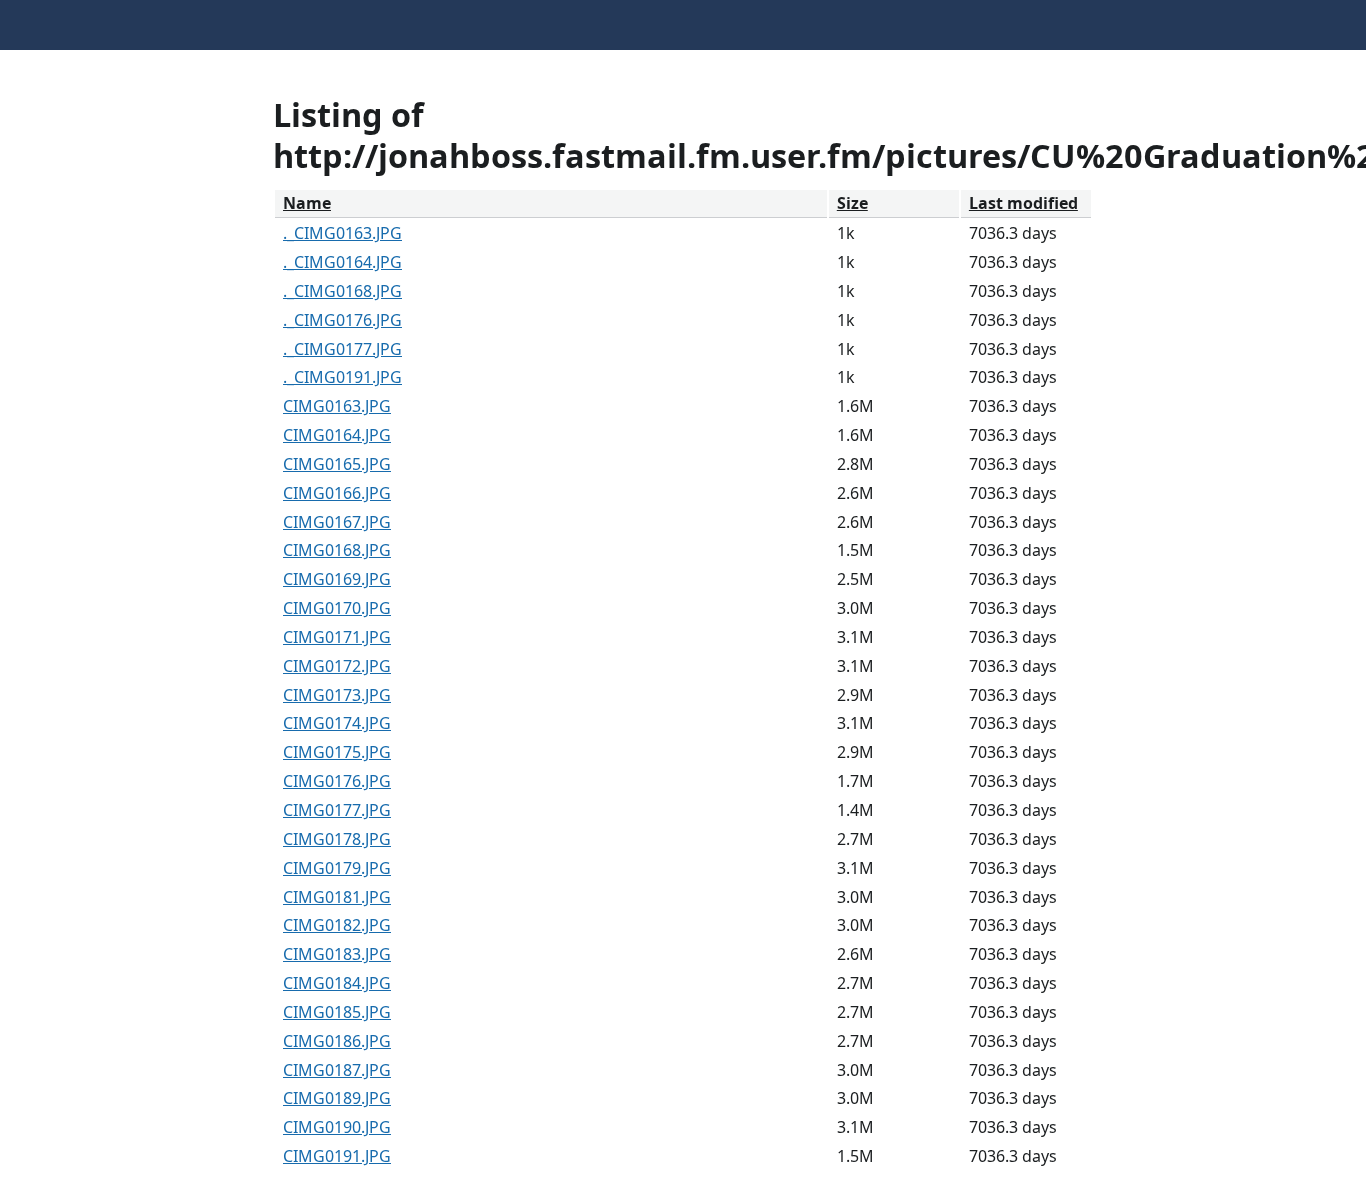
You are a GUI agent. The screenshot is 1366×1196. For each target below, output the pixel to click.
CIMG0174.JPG (337, 723)
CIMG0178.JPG (337, 839)
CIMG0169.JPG (337, 579)
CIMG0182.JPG (337, 925)
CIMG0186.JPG (337, 1041)
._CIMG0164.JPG (342, 262)
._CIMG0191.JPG (342, 377)
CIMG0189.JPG (337, 1098)
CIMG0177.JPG (337, 810)
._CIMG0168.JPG (342, 291)
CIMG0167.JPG (337, 522)
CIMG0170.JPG (337, 608)
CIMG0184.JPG (337, 983)
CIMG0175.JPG (337, 752)
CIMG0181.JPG (337, 897)
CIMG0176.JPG (337, 781)
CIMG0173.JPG (337, 695)
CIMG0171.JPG (337, 637)
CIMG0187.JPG (337, 1070)
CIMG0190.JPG (337, 1127)
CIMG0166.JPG (337, 493)
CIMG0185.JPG (337, 1012)
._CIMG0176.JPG (342, 320)
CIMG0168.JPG (337, 550)
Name (307, 203)
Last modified (1023, 203)
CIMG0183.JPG (337, 954)
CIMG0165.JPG (337, 464)
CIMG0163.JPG (337, 406)
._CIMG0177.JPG (342, 349)
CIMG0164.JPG (337, 435)
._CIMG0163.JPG (342, 233)
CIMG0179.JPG (337, 868)
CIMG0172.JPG (337, 666)
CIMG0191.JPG (337, 1156)
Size (852, 203)
